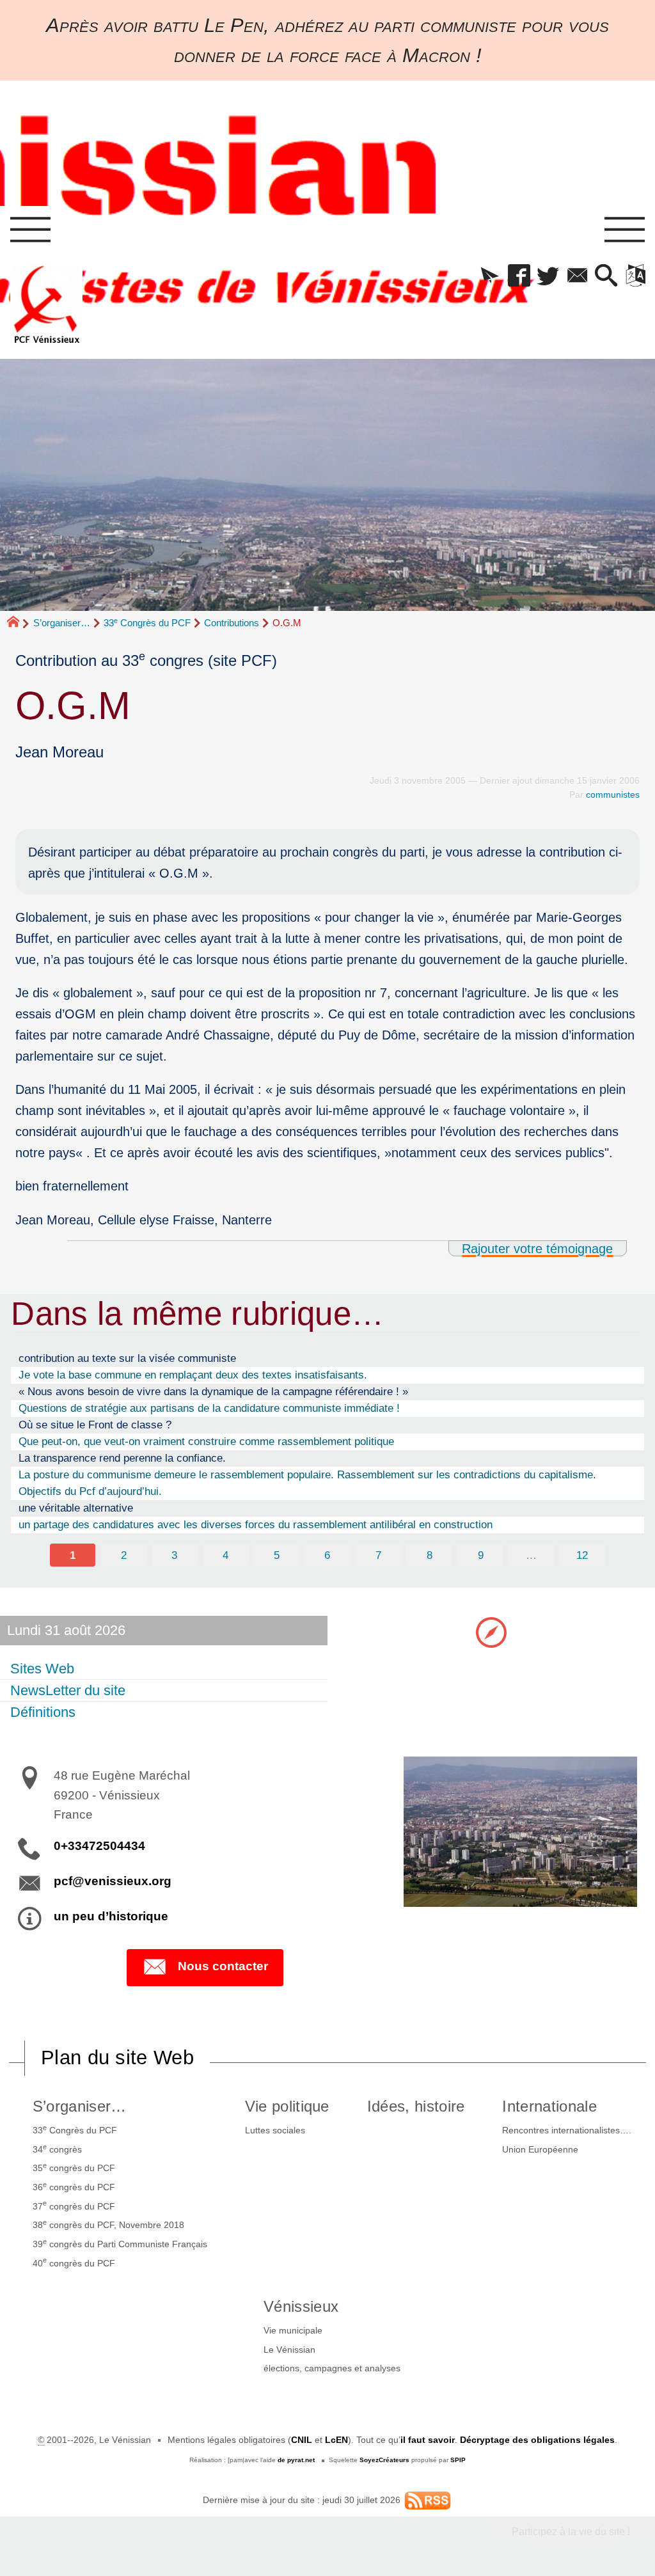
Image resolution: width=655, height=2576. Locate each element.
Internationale (549, 2106)
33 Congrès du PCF (147, 623)
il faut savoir (428, 2440)
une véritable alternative (76, 1508)
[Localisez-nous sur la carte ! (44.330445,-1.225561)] (491, 1632)
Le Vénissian (289, 2350)
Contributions (232, 623)
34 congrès (57, 2149)
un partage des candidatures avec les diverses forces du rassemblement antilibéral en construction (256, 1524)
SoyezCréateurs (384, 2460)
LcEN (336, 2440)
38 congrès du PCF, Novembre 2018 (108, 2224)
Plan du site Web (117, 2058)
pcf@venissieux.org (113, 1881)
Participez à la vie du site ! (571, 2532)
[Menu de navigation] (30, 230)
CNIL (302, 2440)
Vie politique (287, 2106)
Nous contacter (223, 1966)
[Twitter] (548, 276)
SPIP (458, 2460)
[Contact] (577, 276)
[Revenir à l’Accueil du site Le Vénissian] (47, 304)
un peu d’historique (111, 1916)
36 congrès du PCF (74, 2186)
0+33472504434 (99, 1846)
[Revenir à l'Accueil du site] (19, 623)
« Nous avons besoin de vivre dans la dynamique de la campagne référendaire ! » (213, 1391)
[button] (490, 276)
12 (582, 1555)
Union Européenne (540, 2149)
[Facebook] (519, 276)
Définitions (43, 1712)
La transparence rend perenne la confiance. (122, 1458)
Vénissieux (301, 2306)
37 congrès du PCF (74, 2205)
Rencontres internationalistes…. (567, 2130)
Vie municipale (293, 2330)
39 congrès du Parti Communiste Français (120, 2243)
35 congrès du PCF (74, 2167)
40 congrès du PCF (74, 2262)
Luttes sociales (275, 2130)
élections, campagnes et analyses (332, 2368)
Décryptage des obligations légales (537, 2440)
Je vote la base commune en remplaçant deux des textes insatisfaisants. (193, 1375)
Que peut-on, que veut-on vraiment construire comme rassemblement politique (206, 1441)
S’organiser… (62, 623)
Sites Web (42, 1669)
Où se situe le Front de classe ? (95, 1425)
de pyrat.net (296, 2460)
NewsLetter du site (68, 1690)
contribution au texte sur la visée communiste (127, 1358)
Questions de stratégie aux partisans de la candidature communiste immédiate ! (209, 1408)
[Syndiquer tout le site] (428, 2499)
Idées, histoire (416, 2106)
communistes (613, 794)
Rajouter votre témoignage (537, 1248)
